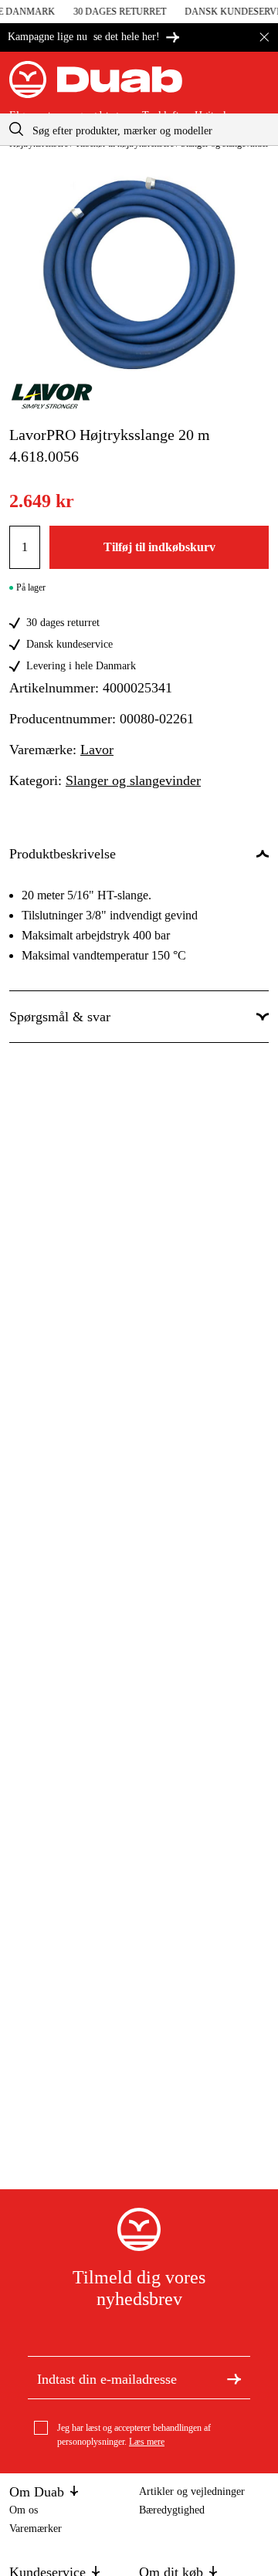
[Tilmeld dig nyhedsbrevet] (234, 2378)
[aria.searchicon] (16, 129)
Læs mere (147, 2442)
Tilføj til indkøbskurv (159, 547)
